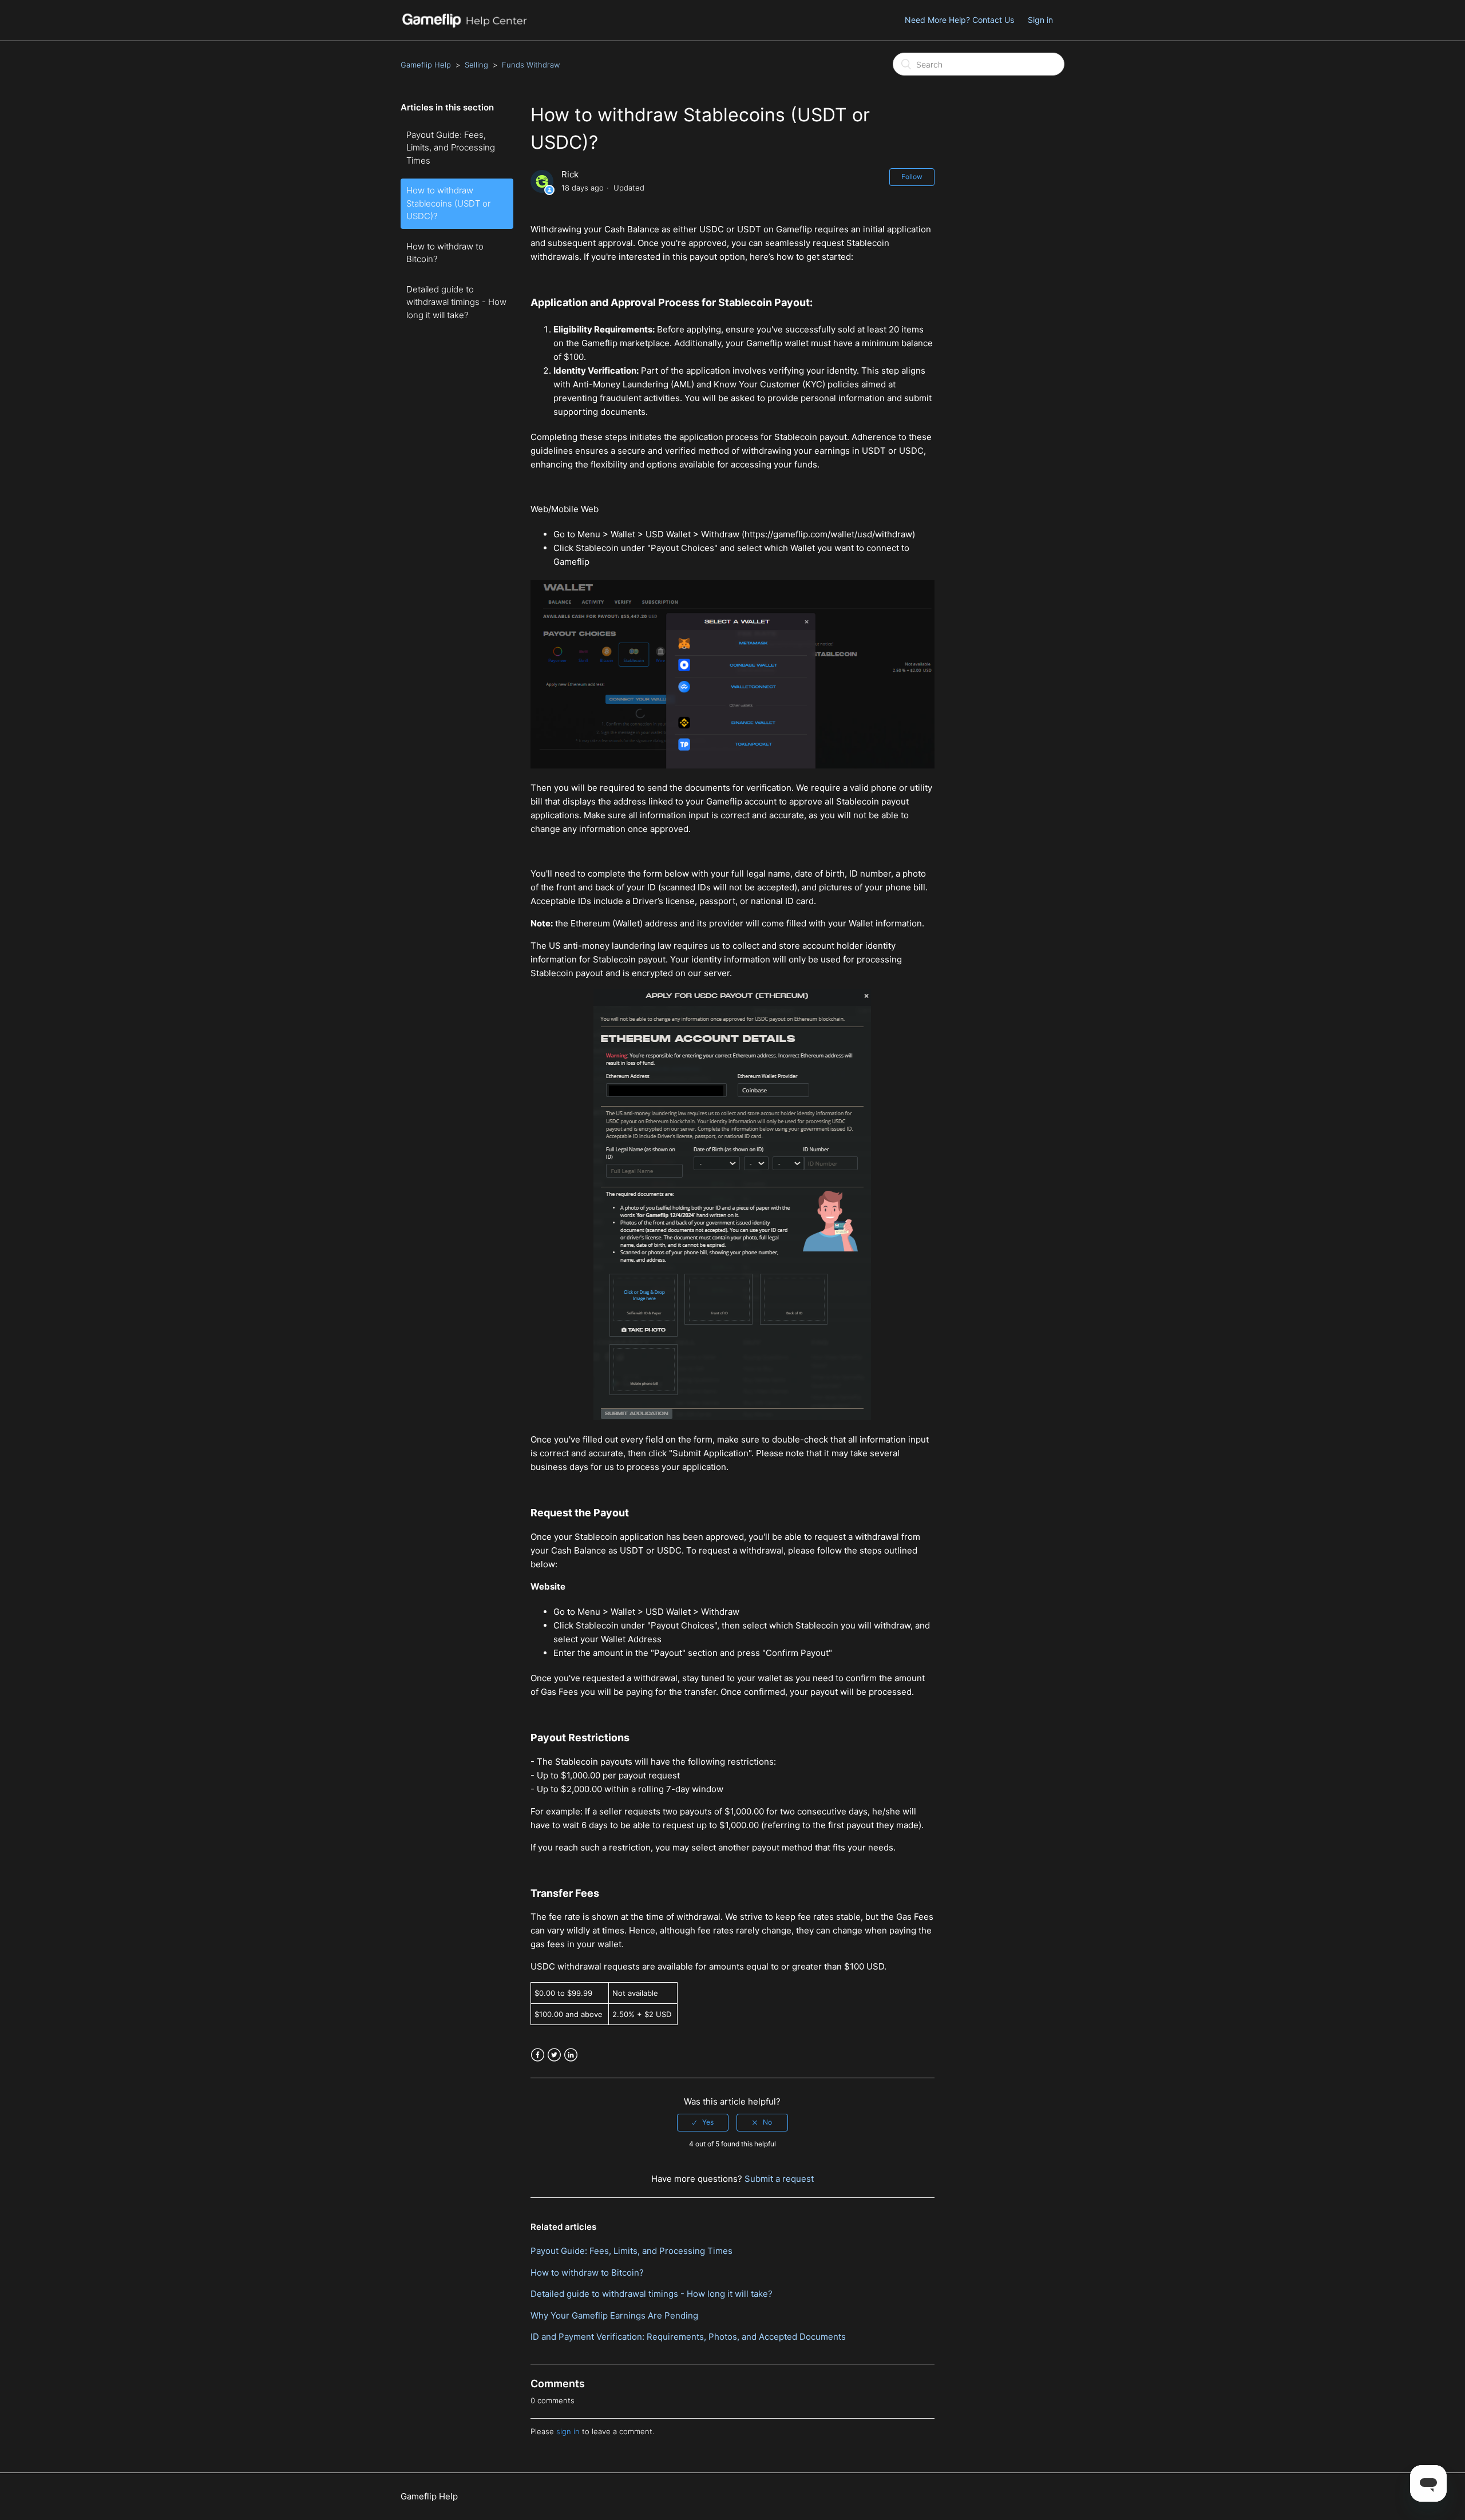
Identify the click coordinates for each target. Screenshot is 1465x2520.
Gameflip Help (426, 65)
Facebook (538, 2055)
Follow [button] (912, 177)
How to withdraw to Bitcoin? (445, 253)
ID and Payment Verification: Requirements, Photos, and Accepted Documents (688, 2337)
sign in (568, 2431)
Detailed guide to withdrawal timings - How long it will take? (456, 302)
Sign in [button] (1040, 20)
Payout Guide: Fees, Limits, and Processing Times (451, 148)
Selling (476, 65)
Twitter (554, 2055)
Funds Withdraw (531, 65)
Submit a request (779, 2179)
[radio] (703, 2122)
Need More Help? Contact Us (959, 20)
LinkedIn (571, 2055)
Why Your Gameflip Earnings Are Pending (614, 2315)
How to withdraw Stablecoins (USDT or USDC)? (448, 203)
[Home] (464, 26)
